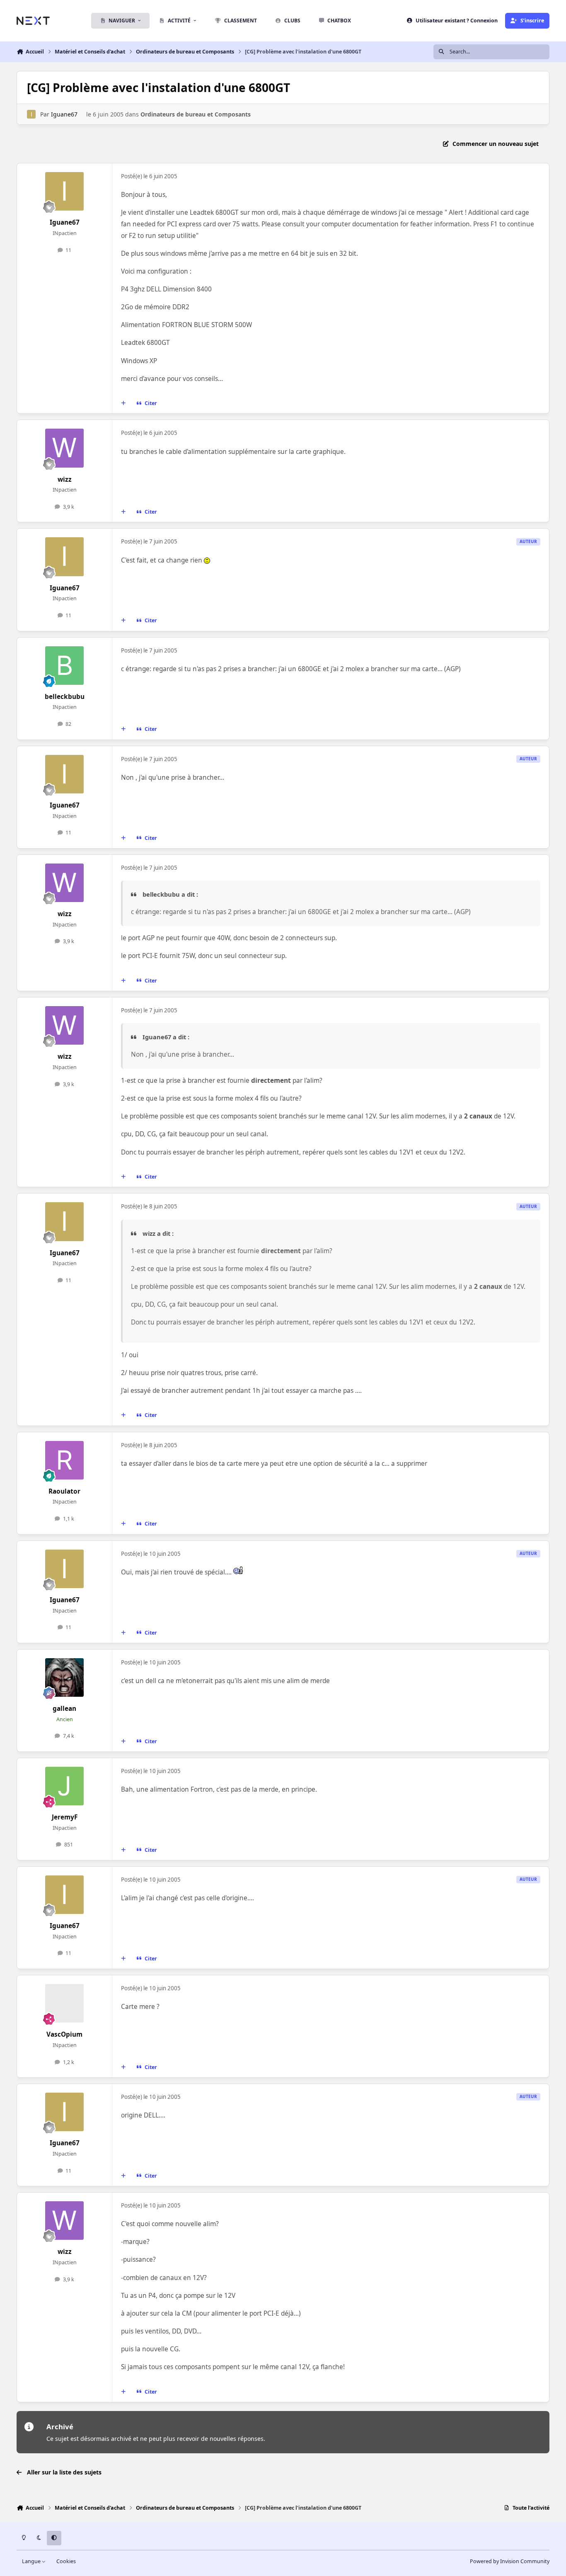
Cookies (66, 2561)
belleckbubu (65, 697)
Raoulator (64, 1491)
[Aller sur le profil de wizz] (65, 448)
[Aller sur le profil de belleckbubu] (65, 666)
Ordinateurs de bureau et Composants (196, 114)
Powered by (510, 2561)
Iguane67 (64, 114)
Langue (32, 2561)
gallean (64, 1709)
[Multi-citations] (123, 403)
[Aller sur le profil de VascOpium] (65, 2004)
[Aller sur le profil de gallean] (65, 1678)
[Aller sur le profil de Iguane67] (31, 114)
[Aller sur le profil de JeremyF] (65, 1786)
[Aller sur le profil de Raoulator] (65, 1460)
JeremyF (65, 1817)
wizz (65, 479)
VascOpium (64, 2034)
